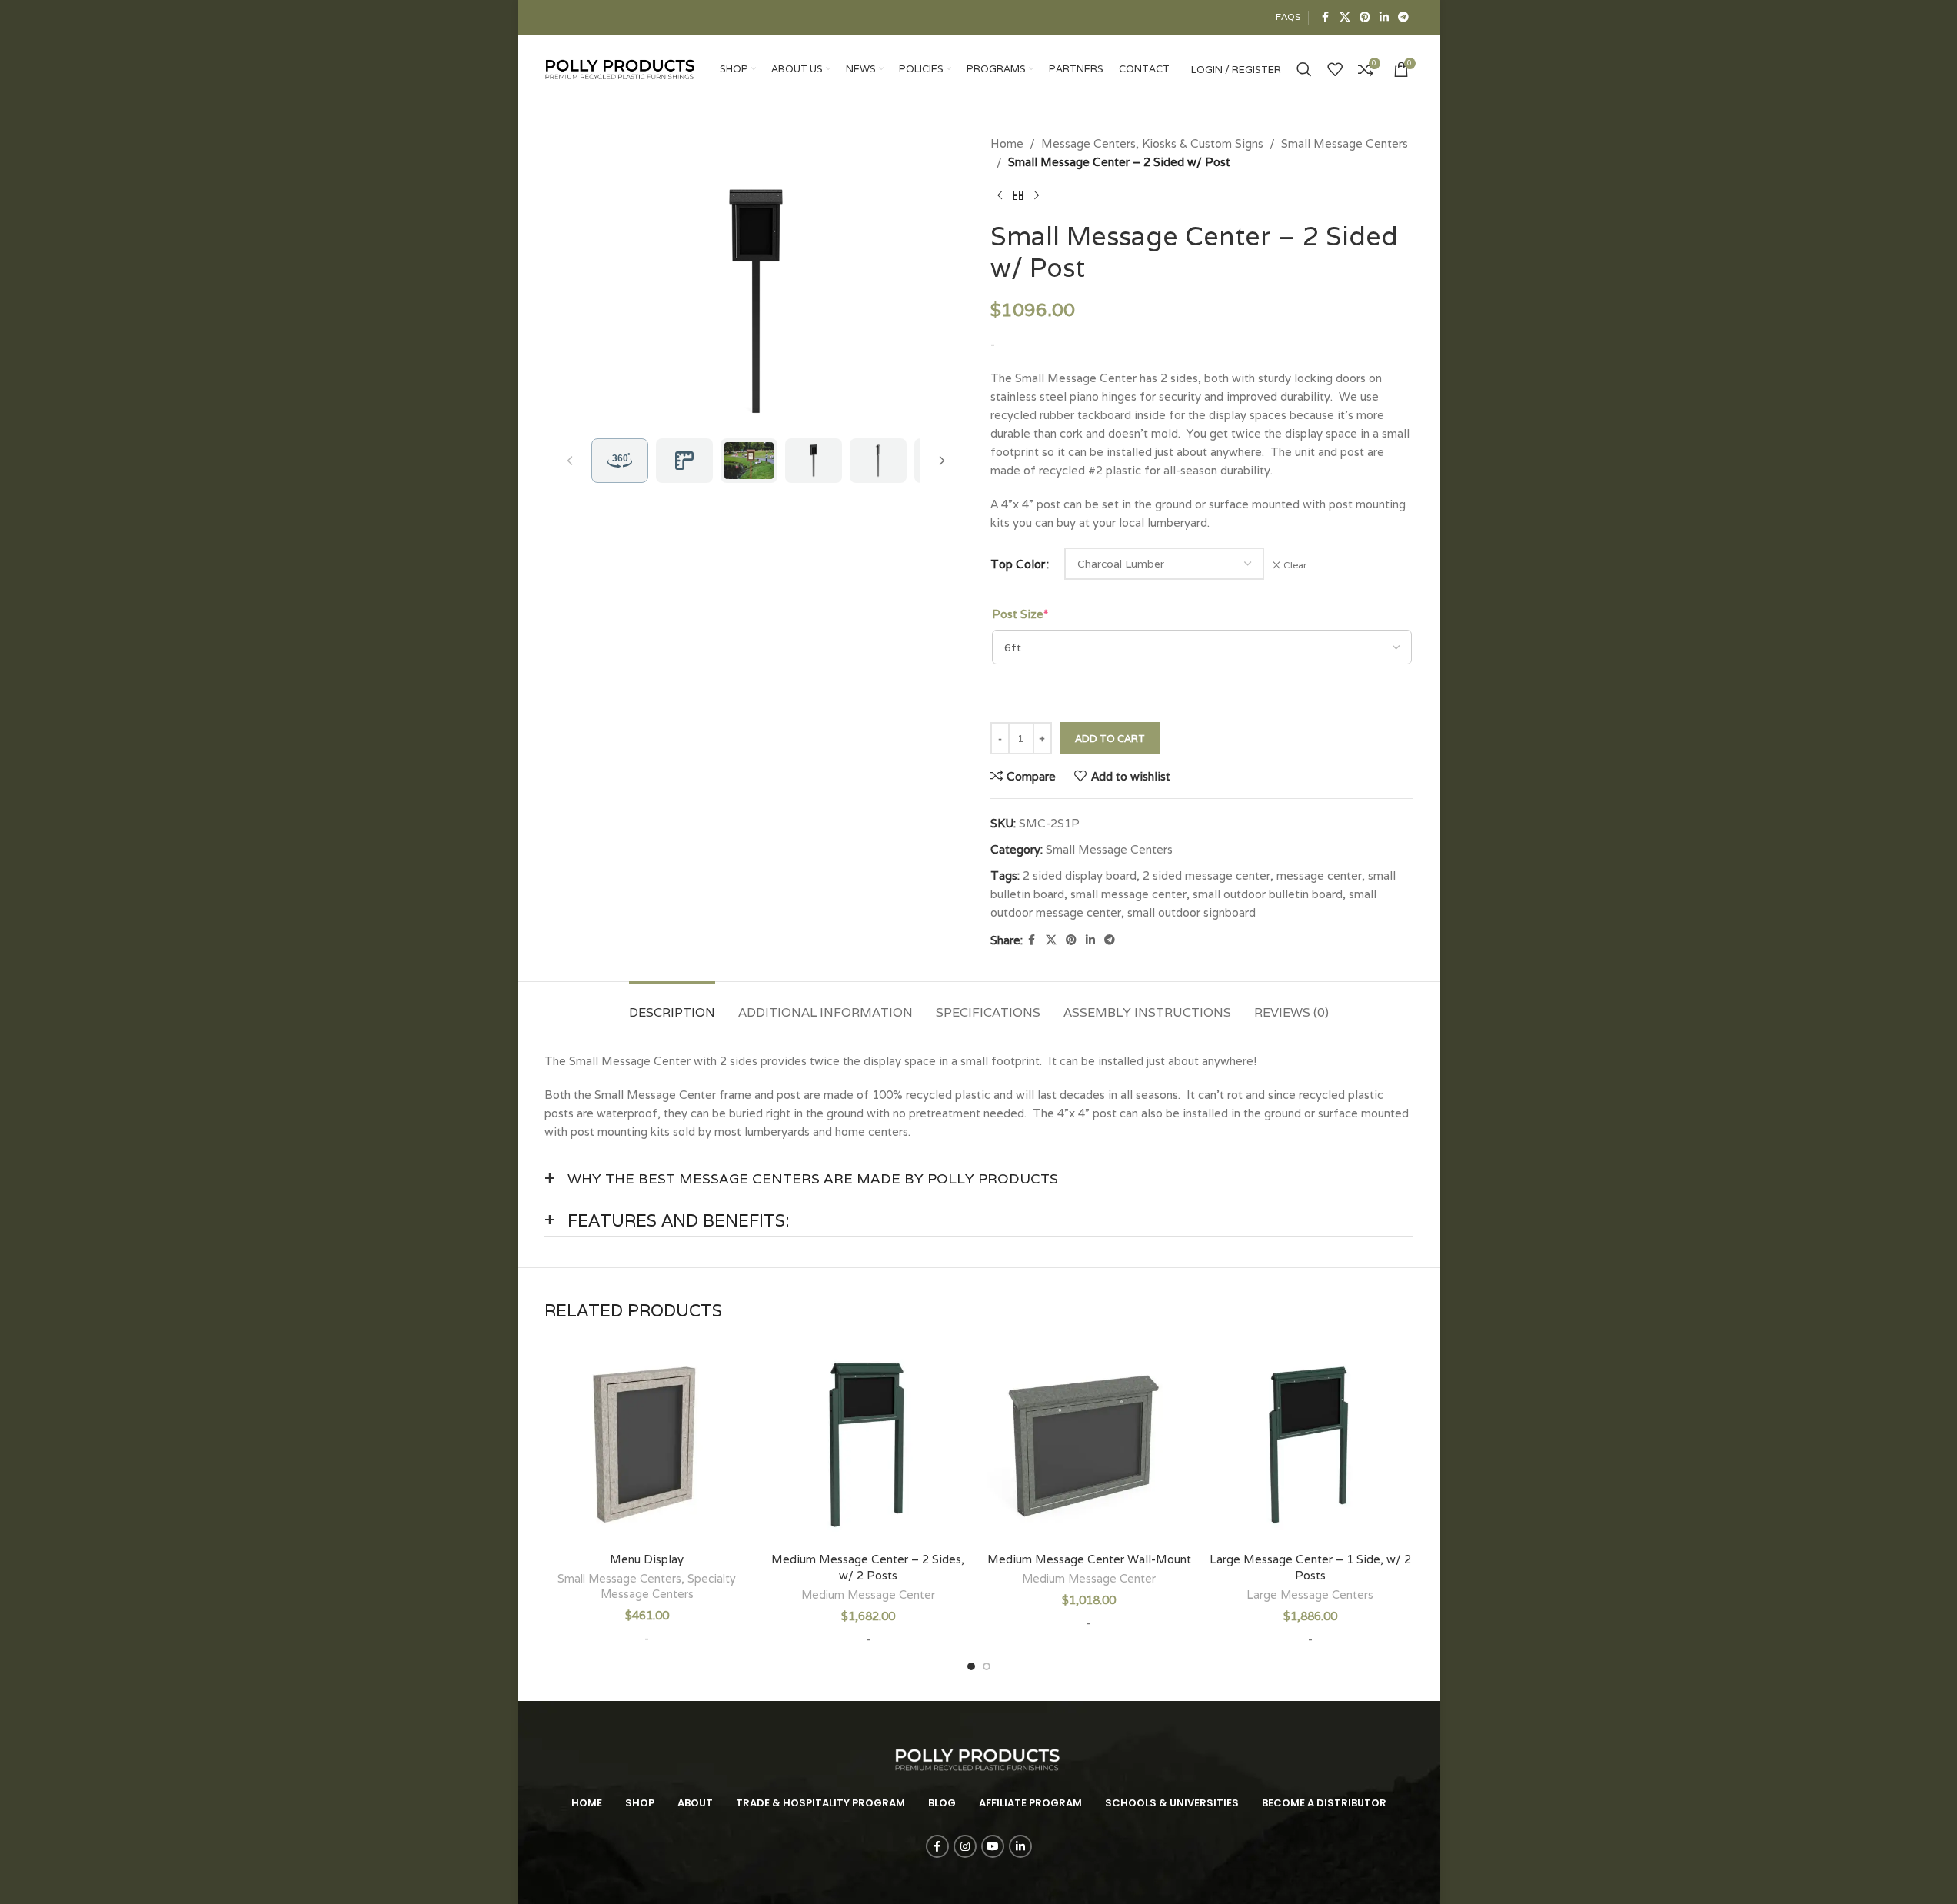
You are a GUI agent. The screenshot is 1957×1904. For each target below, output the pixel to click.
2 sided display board (1080, 875)
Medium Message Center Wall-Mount (1089, 1559)
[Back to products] (1018, 196)
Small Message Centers (1345, 143)
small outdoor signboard (1192, 912)
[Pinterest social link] (1365, 17)
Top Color (1018, 564)
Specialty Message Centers (669, 1586)
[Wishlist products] (1335, 69)
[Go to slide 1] (971, 1666)
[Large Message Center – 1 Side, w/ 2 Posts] (1310, 1441)
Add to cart (1110, 739)
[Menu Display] (647, 1441)
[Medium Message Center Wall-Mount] (1090, 1441)
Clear (1295, 565)
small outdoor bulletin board (1268, 894)
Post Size (1020, 614)
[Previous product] (1000, 196)
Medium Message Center (868, 1595)
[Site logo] (621, 68)
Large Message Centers (1310, 1595)
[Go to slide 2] (987, 1666)
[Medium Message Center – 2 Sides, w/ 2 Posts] (868, 1441)
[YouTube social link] (993, 1846)
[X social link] (1345, 17)
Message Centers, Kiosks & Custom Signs (1152, 143)
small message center (1128, 894)
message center (1319, 875)
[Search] (1304, 69)
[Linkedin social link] (1384, 17)
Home (1007, 143)
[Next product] (1037, 196)
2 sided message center (1206, 875)
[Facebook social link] (1326, 17)
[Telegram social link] (1403, 17)
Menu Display (647, 1559)
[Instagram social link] (965, 1846)
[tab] (672, 1005)
